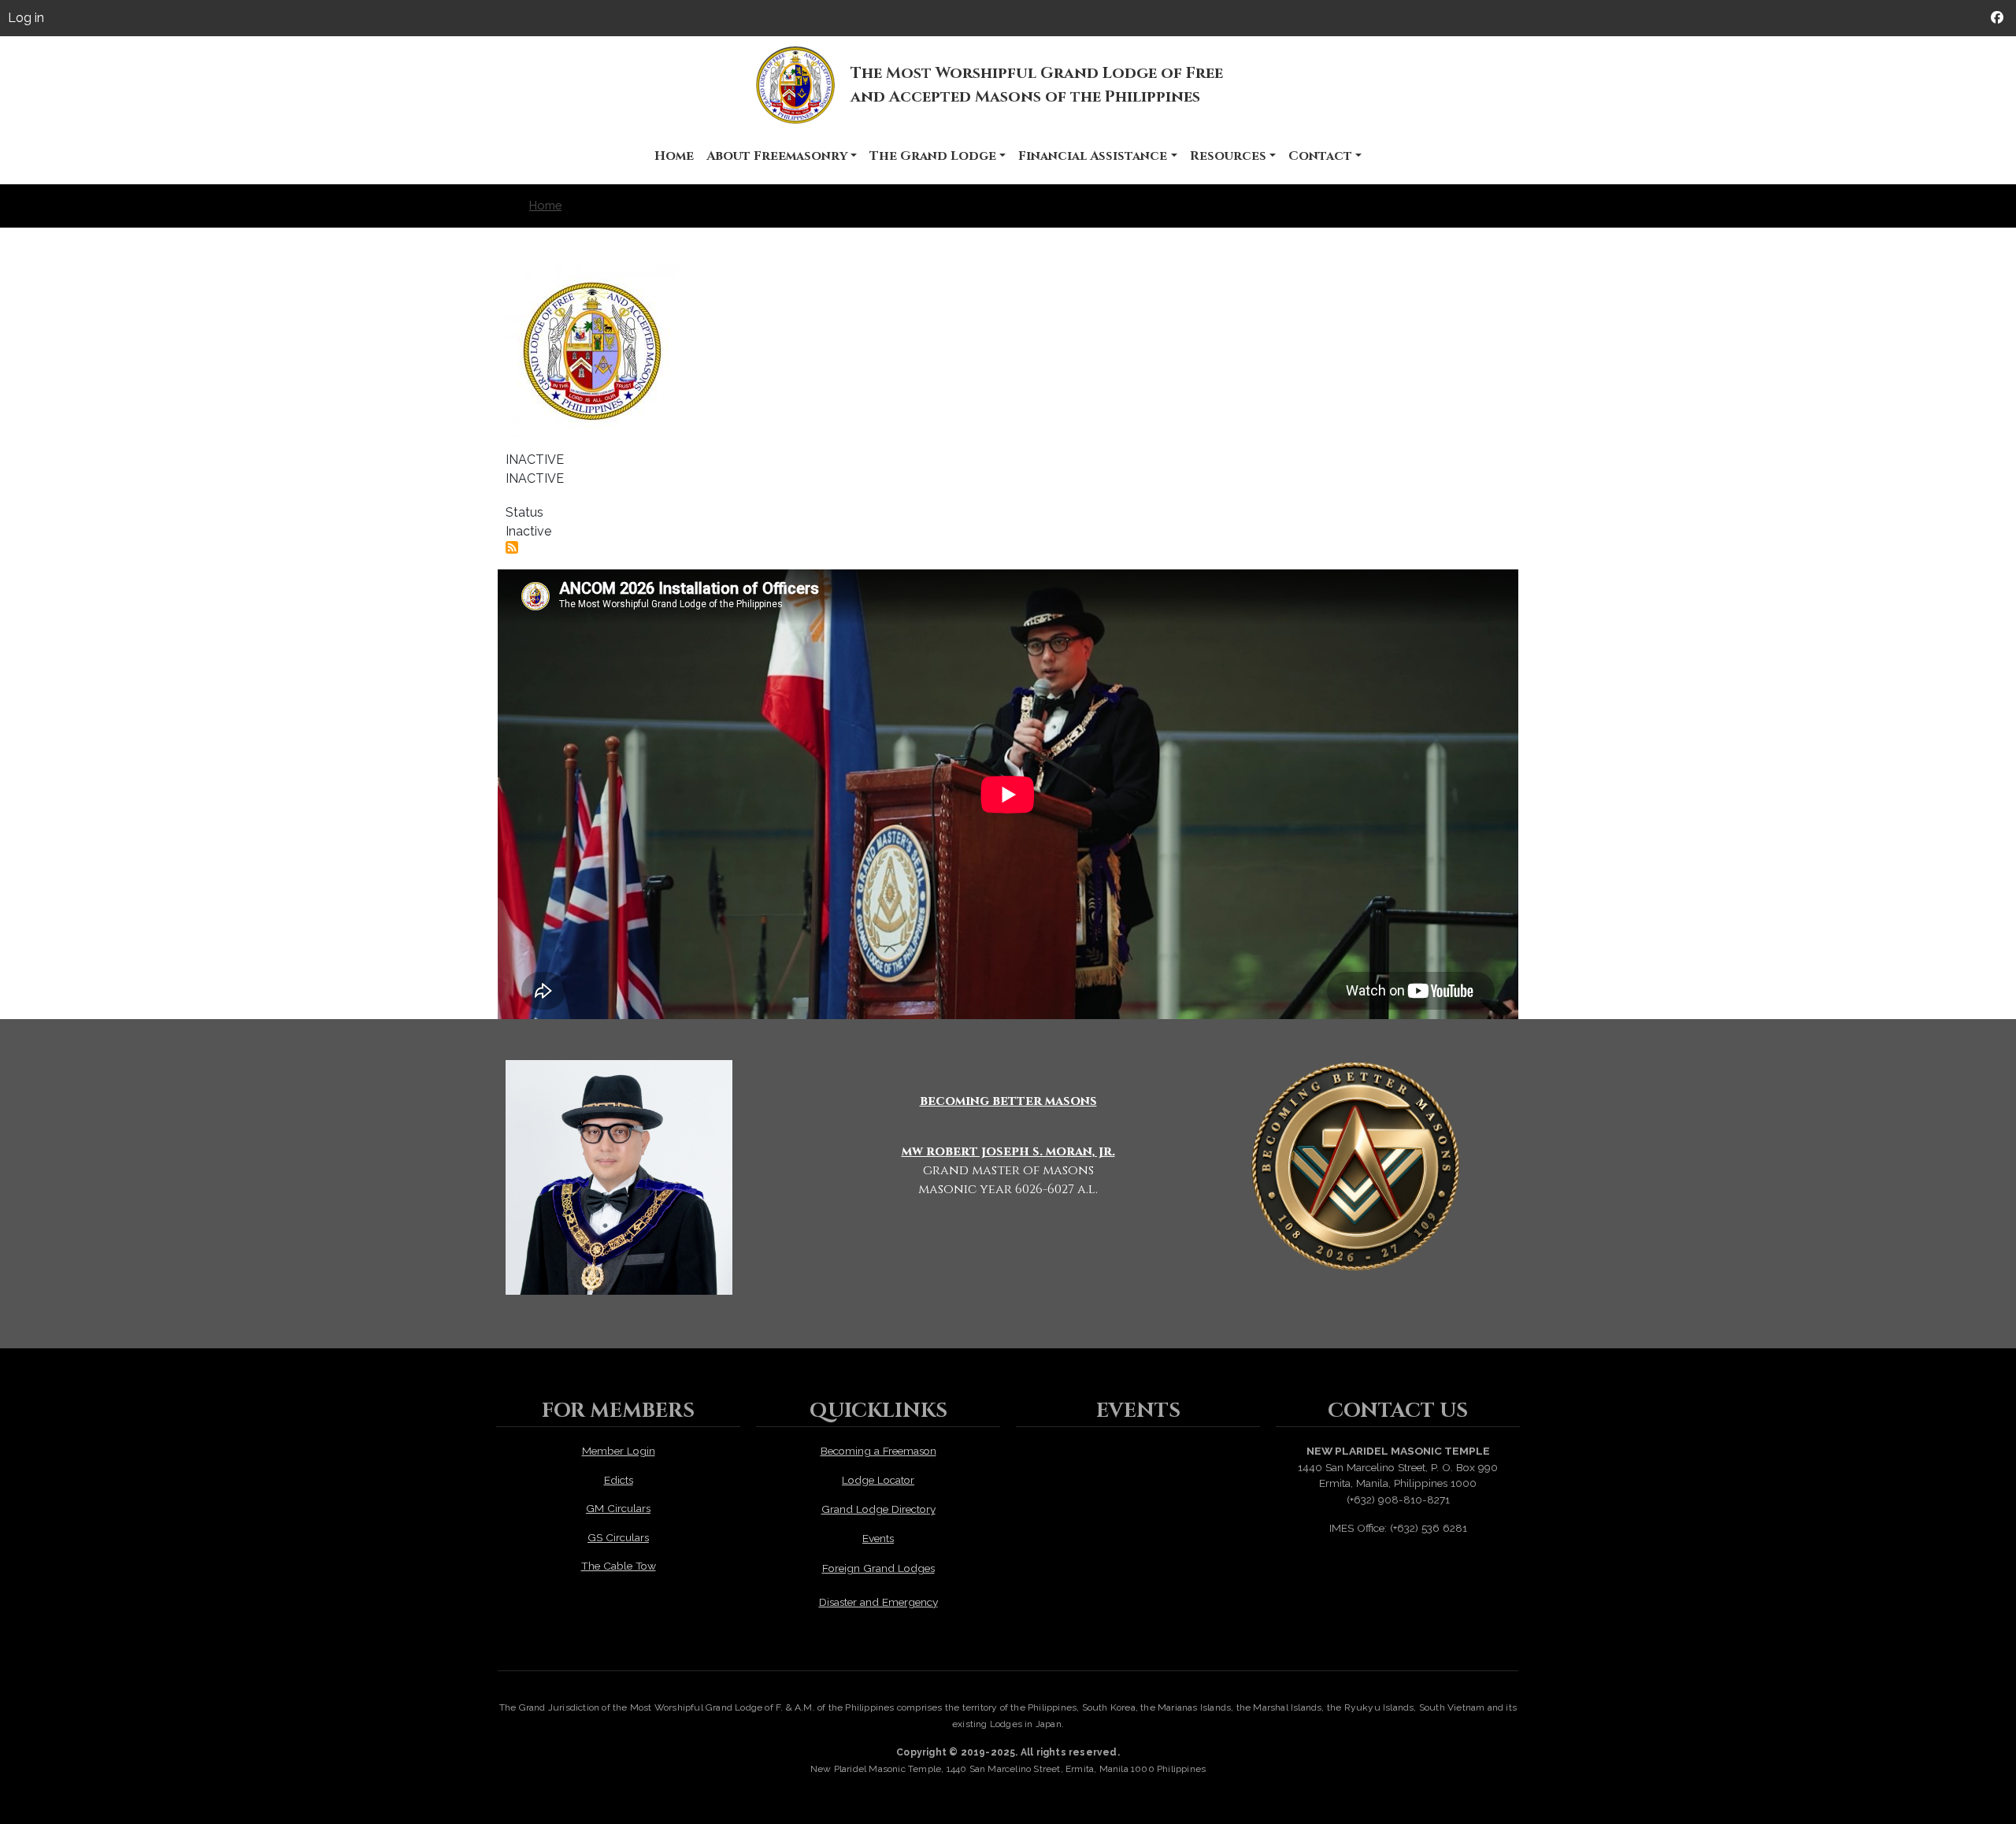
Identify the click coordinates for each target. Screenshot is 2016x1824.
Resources (1228, 156)
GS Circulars (618, 1537)
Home (674, 156)
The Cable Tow (619, 1566)
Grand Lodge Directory (878, 1509)
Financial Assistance (1093, 156)
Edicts (619, 1480)
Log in (26, 18)
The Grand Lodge (933, 156)
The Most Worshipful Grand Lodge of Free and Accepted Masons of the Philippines (1037, 85)
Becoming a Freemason (878, 1451)
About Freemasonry (777, 156)
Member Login (619, 1451)
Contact (1320, 156)
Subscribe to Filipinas (512, 547)
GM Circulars (618, 1508)
